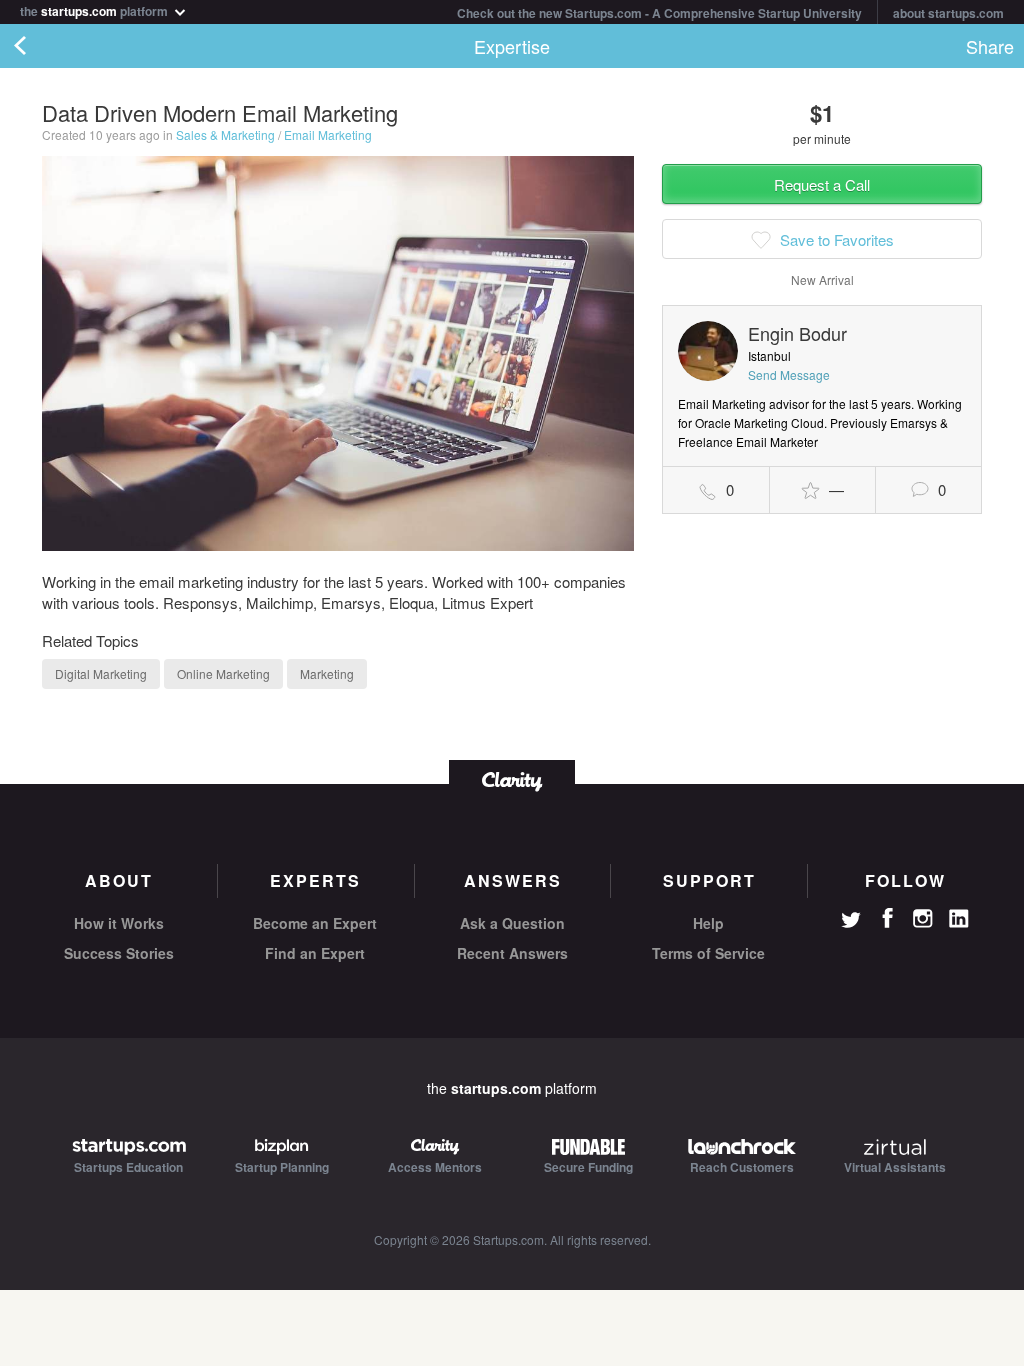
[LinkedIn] (959, 919)
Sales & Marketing (225, 134)
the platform (95, 9)
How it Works (119, 923)
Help (708, 923)
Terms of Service (708, 953)
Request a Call (822, 184)
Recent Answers (512, 953)
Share (990, 46)
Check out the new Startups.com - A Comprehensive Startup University (659, 13)
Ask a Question (512, 923)
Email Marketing (328, 134)
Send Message (789, 374)
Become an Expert (315, 923)
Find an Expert (315, 953)
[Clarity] (512, 779)
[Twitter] (851, 922)
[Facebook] (887, 918)
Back (40, 46)
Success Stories (119, 953)
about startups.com (948, 13)
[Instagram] (923, 919)
